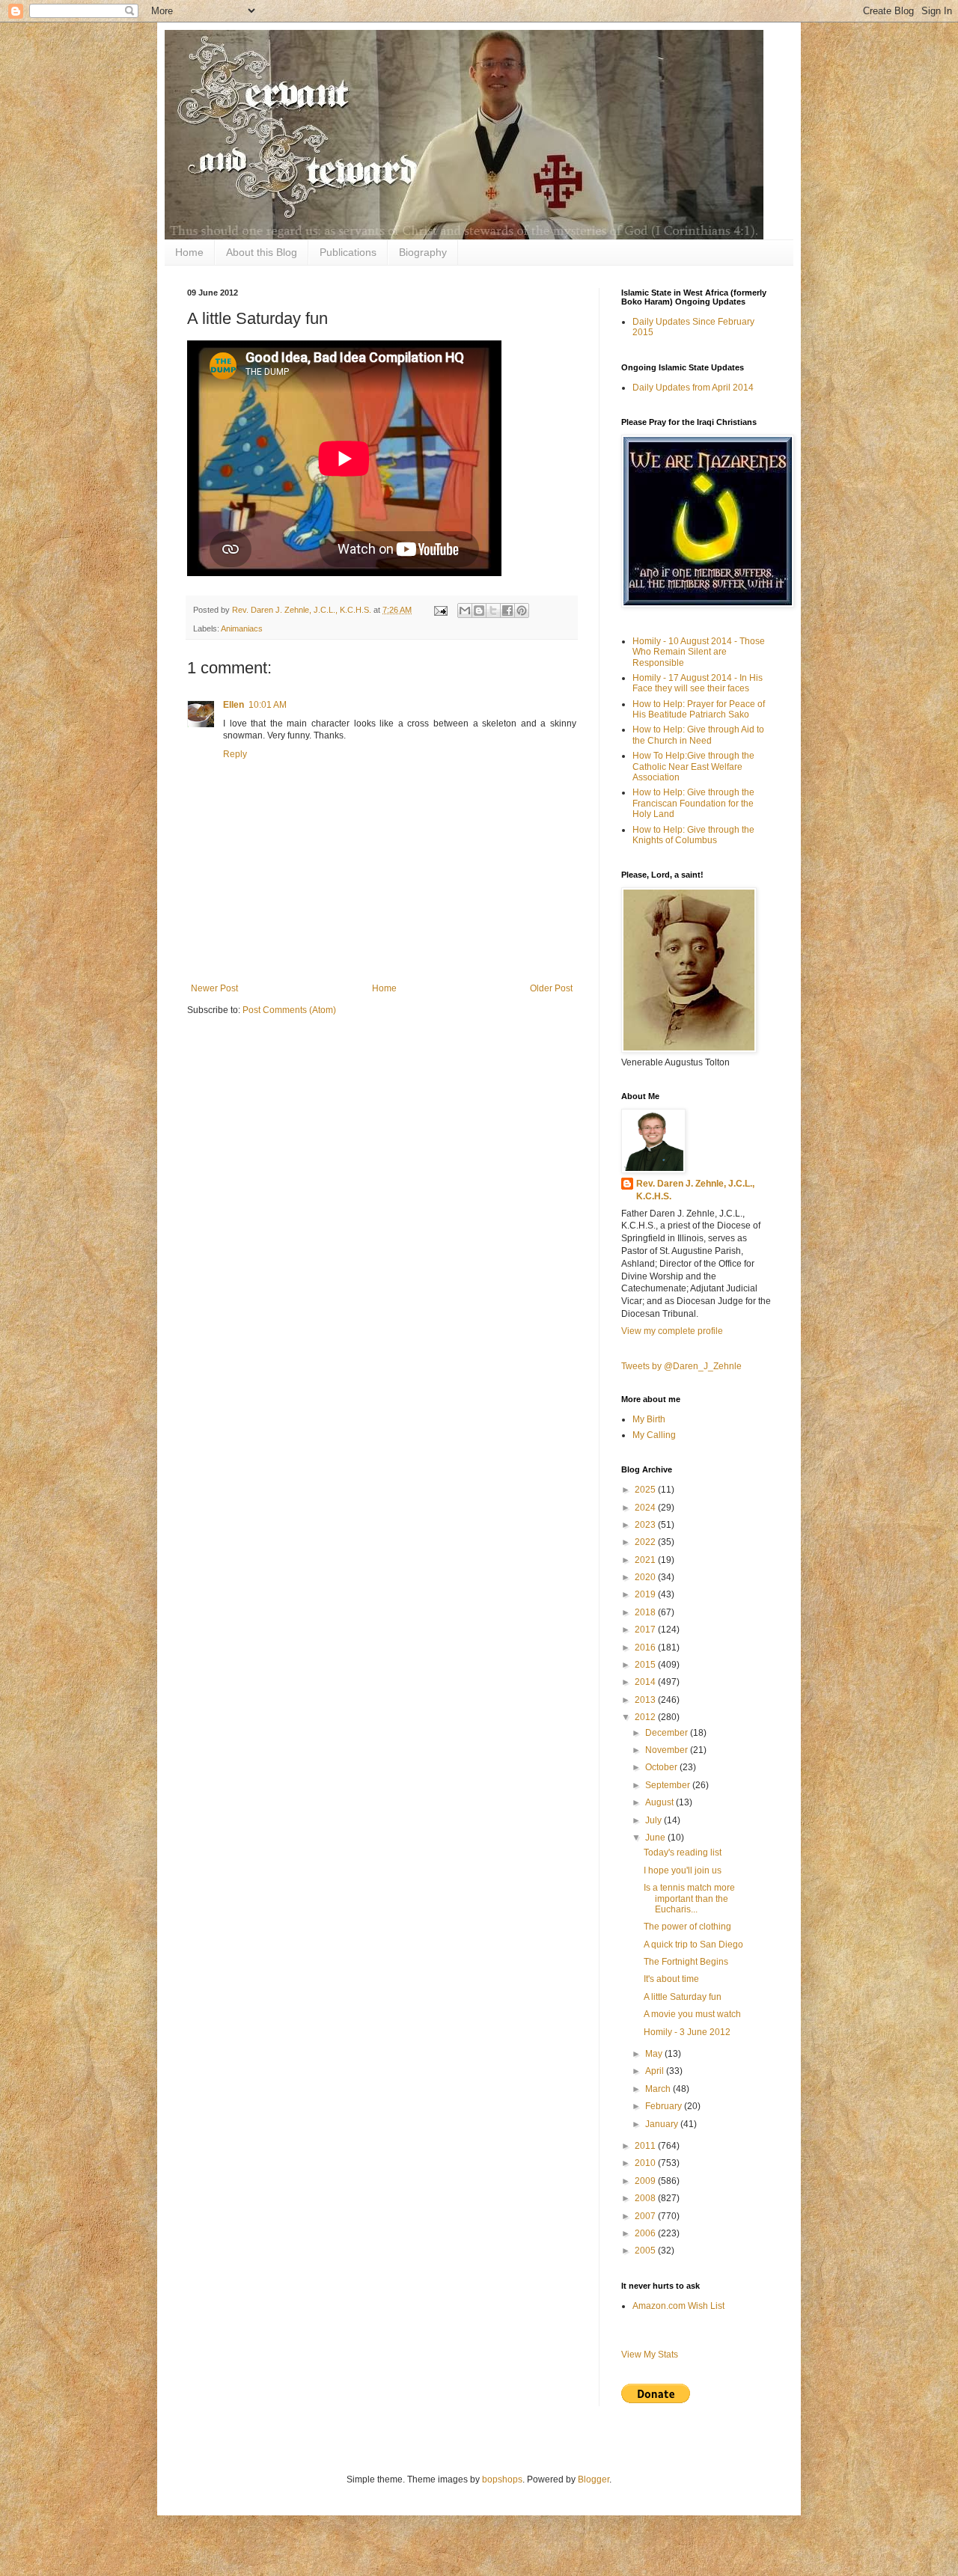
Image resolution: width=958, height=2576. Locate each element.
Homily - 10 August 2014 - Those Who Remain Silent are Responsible (699, 652)
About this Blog (262, 252)
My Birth (649, 1419)
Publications (348, 252)
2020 (646, 1577)
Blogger (594, 2479)
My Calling (654, 1435)
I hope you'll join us (683, 1870)
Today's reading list (683, 1853)
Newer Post (214, 988)
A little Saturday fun (683, 1997)
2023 (646, 1525)
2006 (646, 2233)
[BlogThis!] (479, 611)
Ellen (234, 705)
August (660, 1802)
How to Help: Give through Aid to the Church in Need (698, 735)
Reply (235, 754)
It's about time (671, 1979)
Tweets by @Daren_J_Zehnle (681, 1366)
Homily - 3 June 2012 (687, 2032)
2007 (646, 2216)
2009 (646, 2181)
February (665, 2106)
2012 (646, 1717)
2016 (646, 1648)
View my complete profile (672, 1331)
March (659, 2089)
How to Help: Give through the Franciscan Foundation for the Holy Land (693, 803)
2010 (646, 2163)
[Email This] (465, 611)
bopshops (502, 2479)
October (662, 1767)
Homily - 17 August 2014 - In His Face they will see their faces (698, 683)
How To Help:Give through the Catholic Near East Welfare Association (693, 767)
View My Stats (650, 2355)
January (663, 2124)
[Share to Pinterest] (522, 611)
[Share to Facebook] (507, 611)
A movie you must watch (692, 2014)
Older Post (551, 988)
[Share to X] (493, 611)
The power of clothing (687, 1927)
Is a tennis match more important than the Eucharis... (689, 1899)
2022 (646, 1542)
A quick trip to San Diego (693, 1945)
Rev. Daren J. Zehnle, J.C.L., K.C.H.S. (695, 1190)
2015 (646, 1665)
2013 (646, 1700)
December (668, 1733)
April (656, 2071)
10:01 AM (268, 705)
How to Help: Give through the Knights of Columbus (693, 835)
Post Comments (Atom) (289, 1010)
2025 (646, 1490)
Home (189, 252)
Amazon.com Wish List (678, 2306)
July (655, 1820)
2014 (646, 1682)
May (655, 2054)
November (668, 1750)
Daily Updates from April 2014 (693, 388)
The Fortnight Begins (686, 1962)
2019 (646, 1594)
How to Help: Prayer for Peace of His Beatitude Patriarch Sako (699, 709)
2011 (646, 2146)
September (669, 1785)
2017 (646, 1630)
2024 (646, 1508)
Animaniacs (242, 628)
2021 (646, 1560)
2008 (646, 2198)
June (656, 1838)
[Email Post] (440, 610)
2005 (646, 2251)
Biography (423, 252)
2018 (646, 1612)
